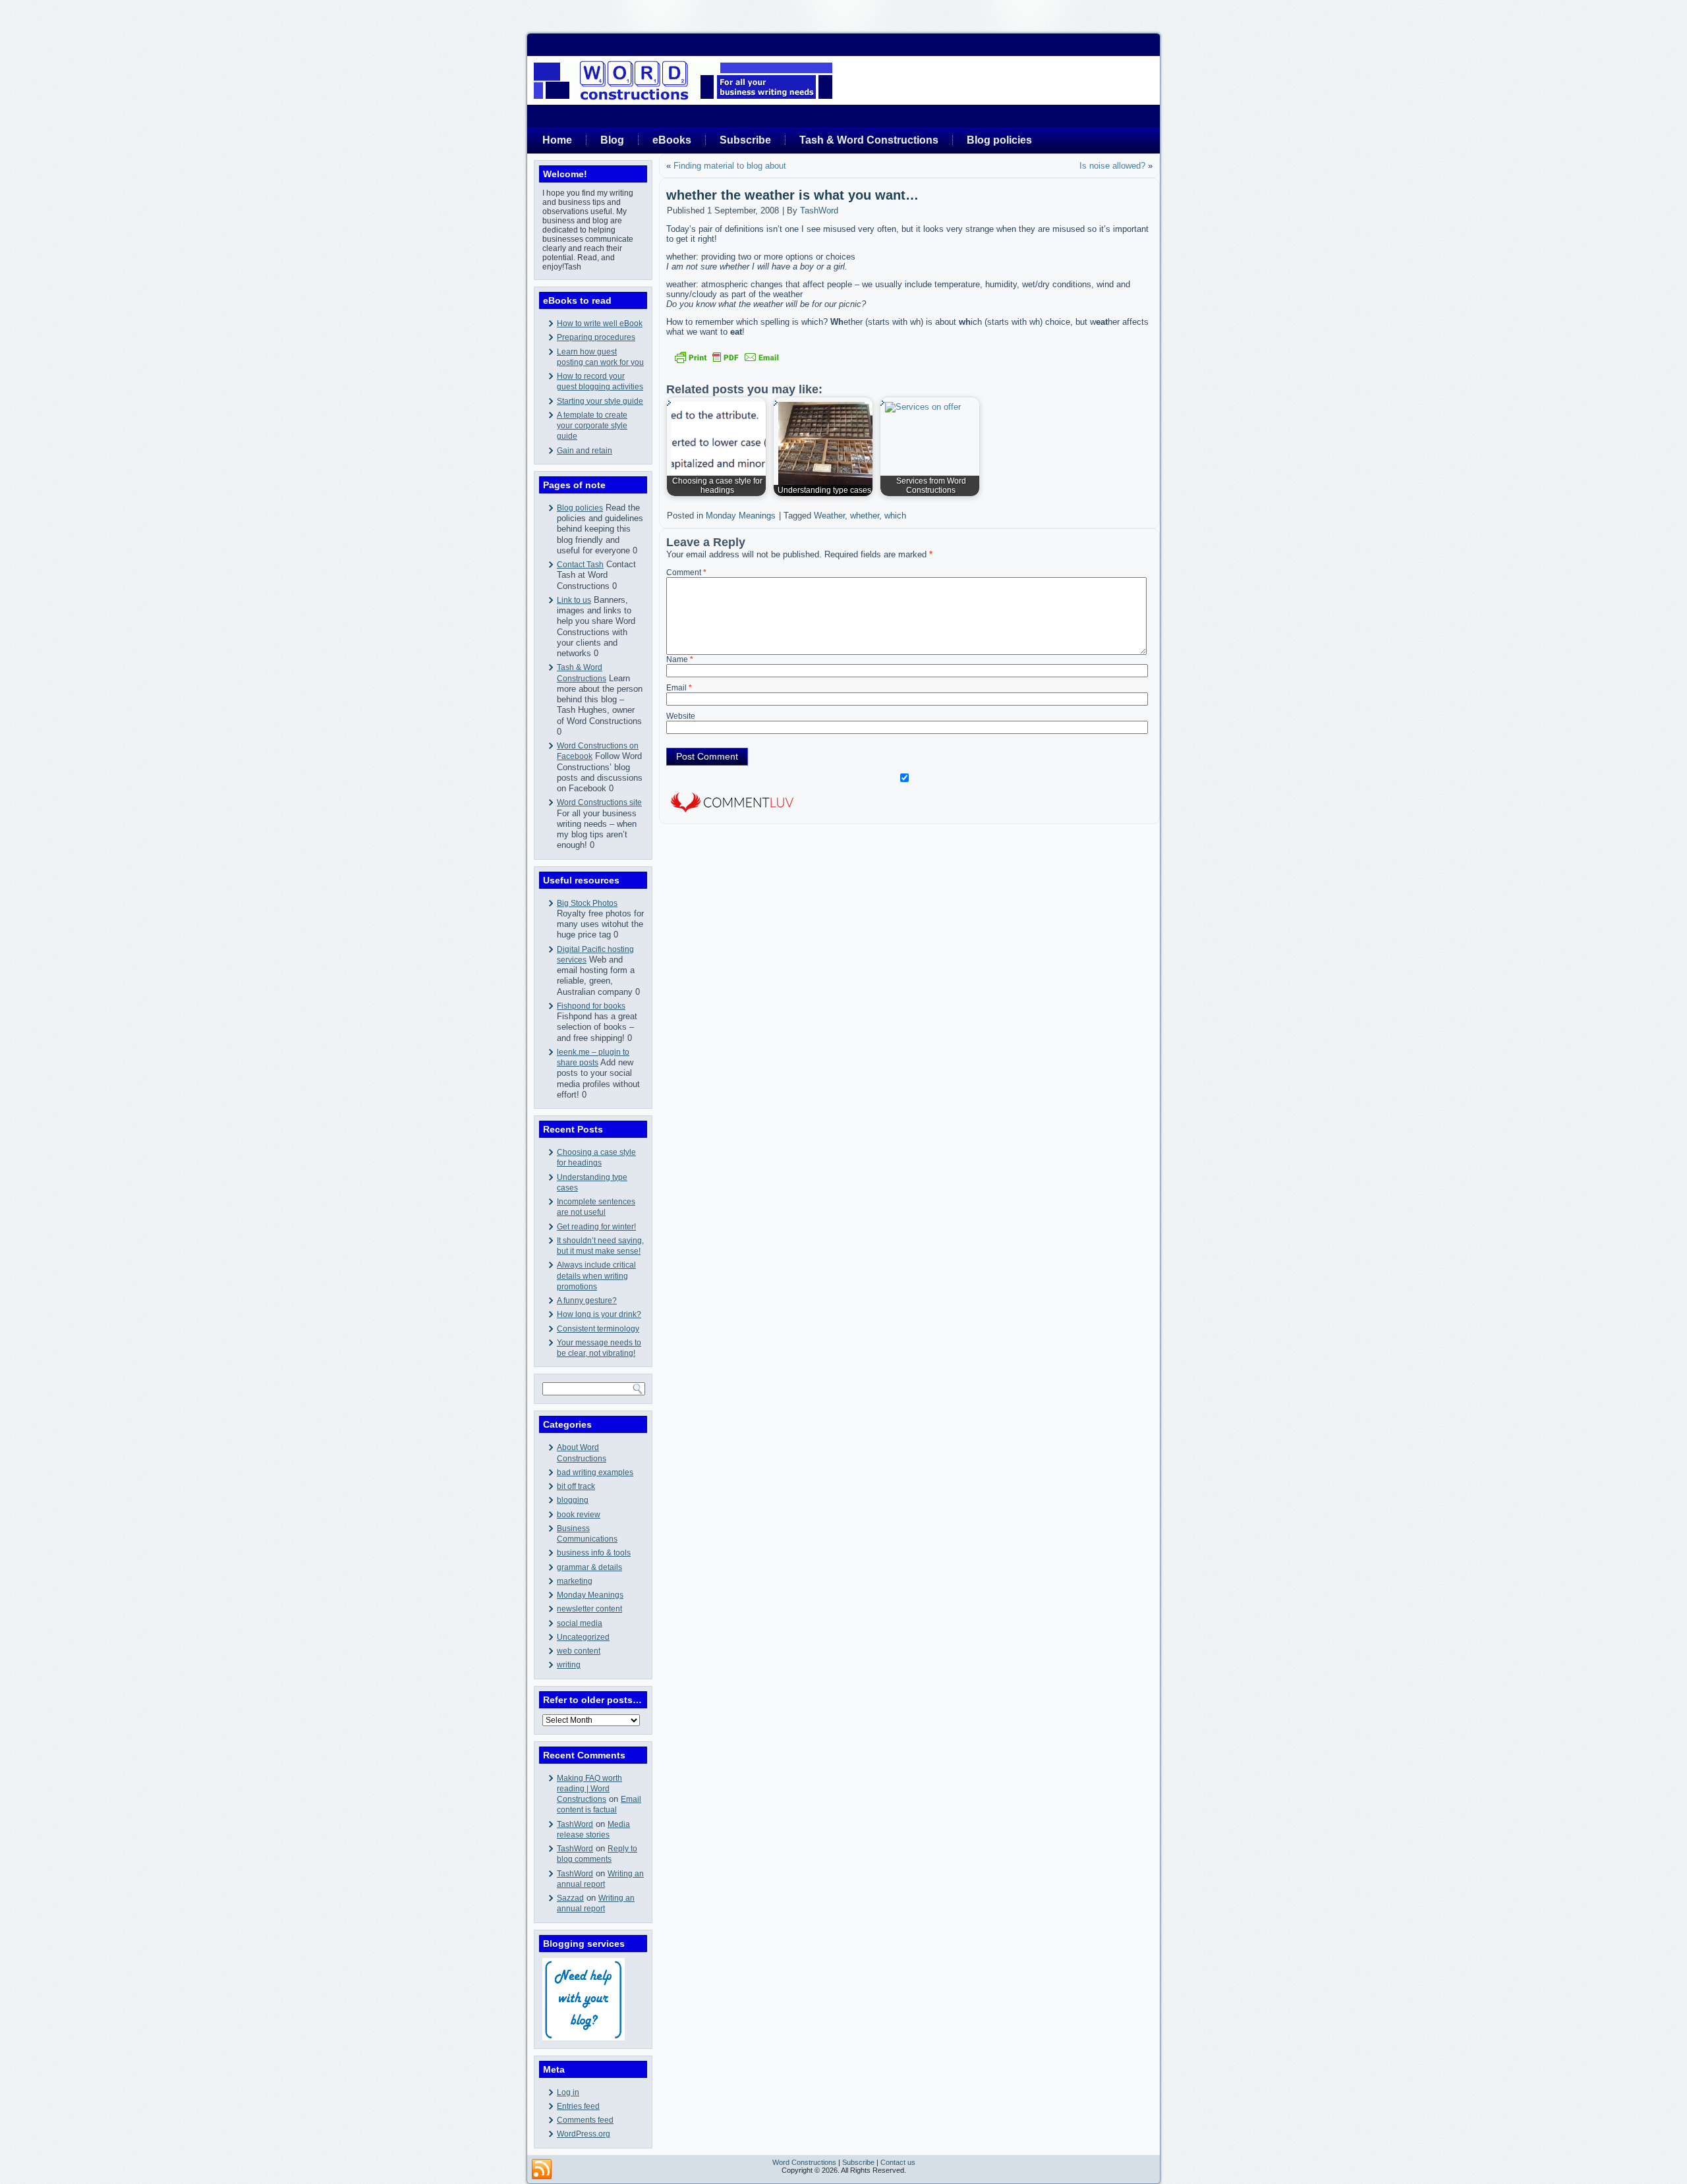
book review (579, 1515)
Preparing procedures (596, 337)
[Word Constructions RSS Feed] (542, 2170)
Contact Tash (580, 565)
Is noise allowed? (1112, 166)
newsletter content (589, 1609)
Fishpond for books (591, 1006)
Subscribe (745, 140)
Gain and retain (585, 451)
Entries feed (578, 2106)
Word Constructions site (599, 802)
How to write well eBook (600, 323)
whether (865, 516)
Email (679, 688)
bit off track (576, 1486)
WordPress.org (584, 2134)
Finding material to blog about (730, 166)
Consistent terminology (598, 1329)
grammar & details (589, 1567)
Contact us (898, 2162)
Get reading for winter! (596, 1227)
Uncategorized (583, 1637)
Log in (568, 2092)
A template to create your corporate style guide (592, 426)
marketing (575, 1581)
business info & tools (594, 1553)
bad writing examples (595, 1472)
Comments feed (585, 2120)
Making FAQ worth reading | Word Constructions (589, 1789)
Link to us (574, 600)
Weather (829, 516)
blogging (573, 1500)
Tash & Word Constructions (869, 140)
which (895, 516)
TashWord (575, 1824)
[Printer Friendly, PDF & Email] (727, 357)
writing (569, 1665)
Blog (612, 140)
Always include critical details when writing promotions (596, 1276)
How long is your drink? (599, 1314)
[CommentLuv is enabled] (732, 814)
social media (580, 1623)
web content (579, 1651)
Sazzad (570, 1898)
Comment (686, 573)
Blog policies (999, 140)
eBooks (672, 140)
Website (681, 716)
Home (557, 140)
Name (680, 659)
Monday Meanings (590, 1595)
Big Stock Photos (587, 903)
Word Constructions (804, 2162)
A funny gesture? (587, 1301)
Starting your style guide (600, 401)
